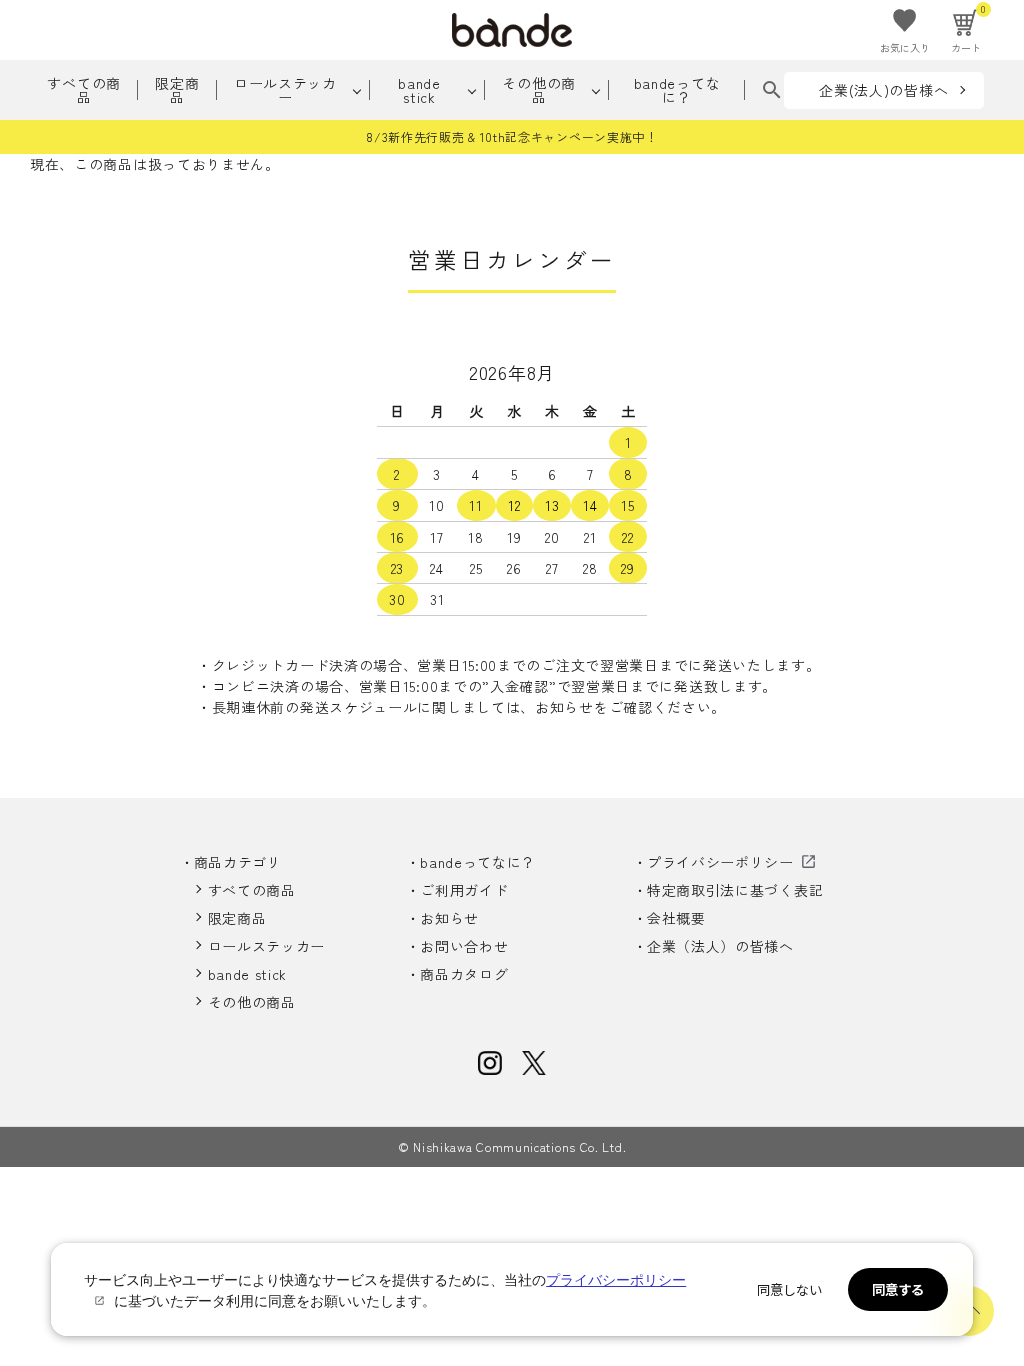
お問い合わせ (464, 946)
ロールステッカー (285, 90)
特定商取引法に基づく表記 (735, 890)
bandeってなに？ (677, 90)
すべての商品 (84, 90)
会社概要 (676, 918)
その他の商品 (539, 90)
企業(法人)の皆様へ (883, 90)
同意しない (789, 1289)
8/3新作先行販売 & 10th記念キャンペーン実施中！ (512, 136)
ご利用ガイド (464, 890)
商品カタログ (464, 974)
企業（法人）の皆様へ (720, 946)
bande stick (419, 90)
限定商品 (177, 90)
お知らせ (449, 918)
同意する (898, 1289)
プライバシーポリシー (720, 862)
